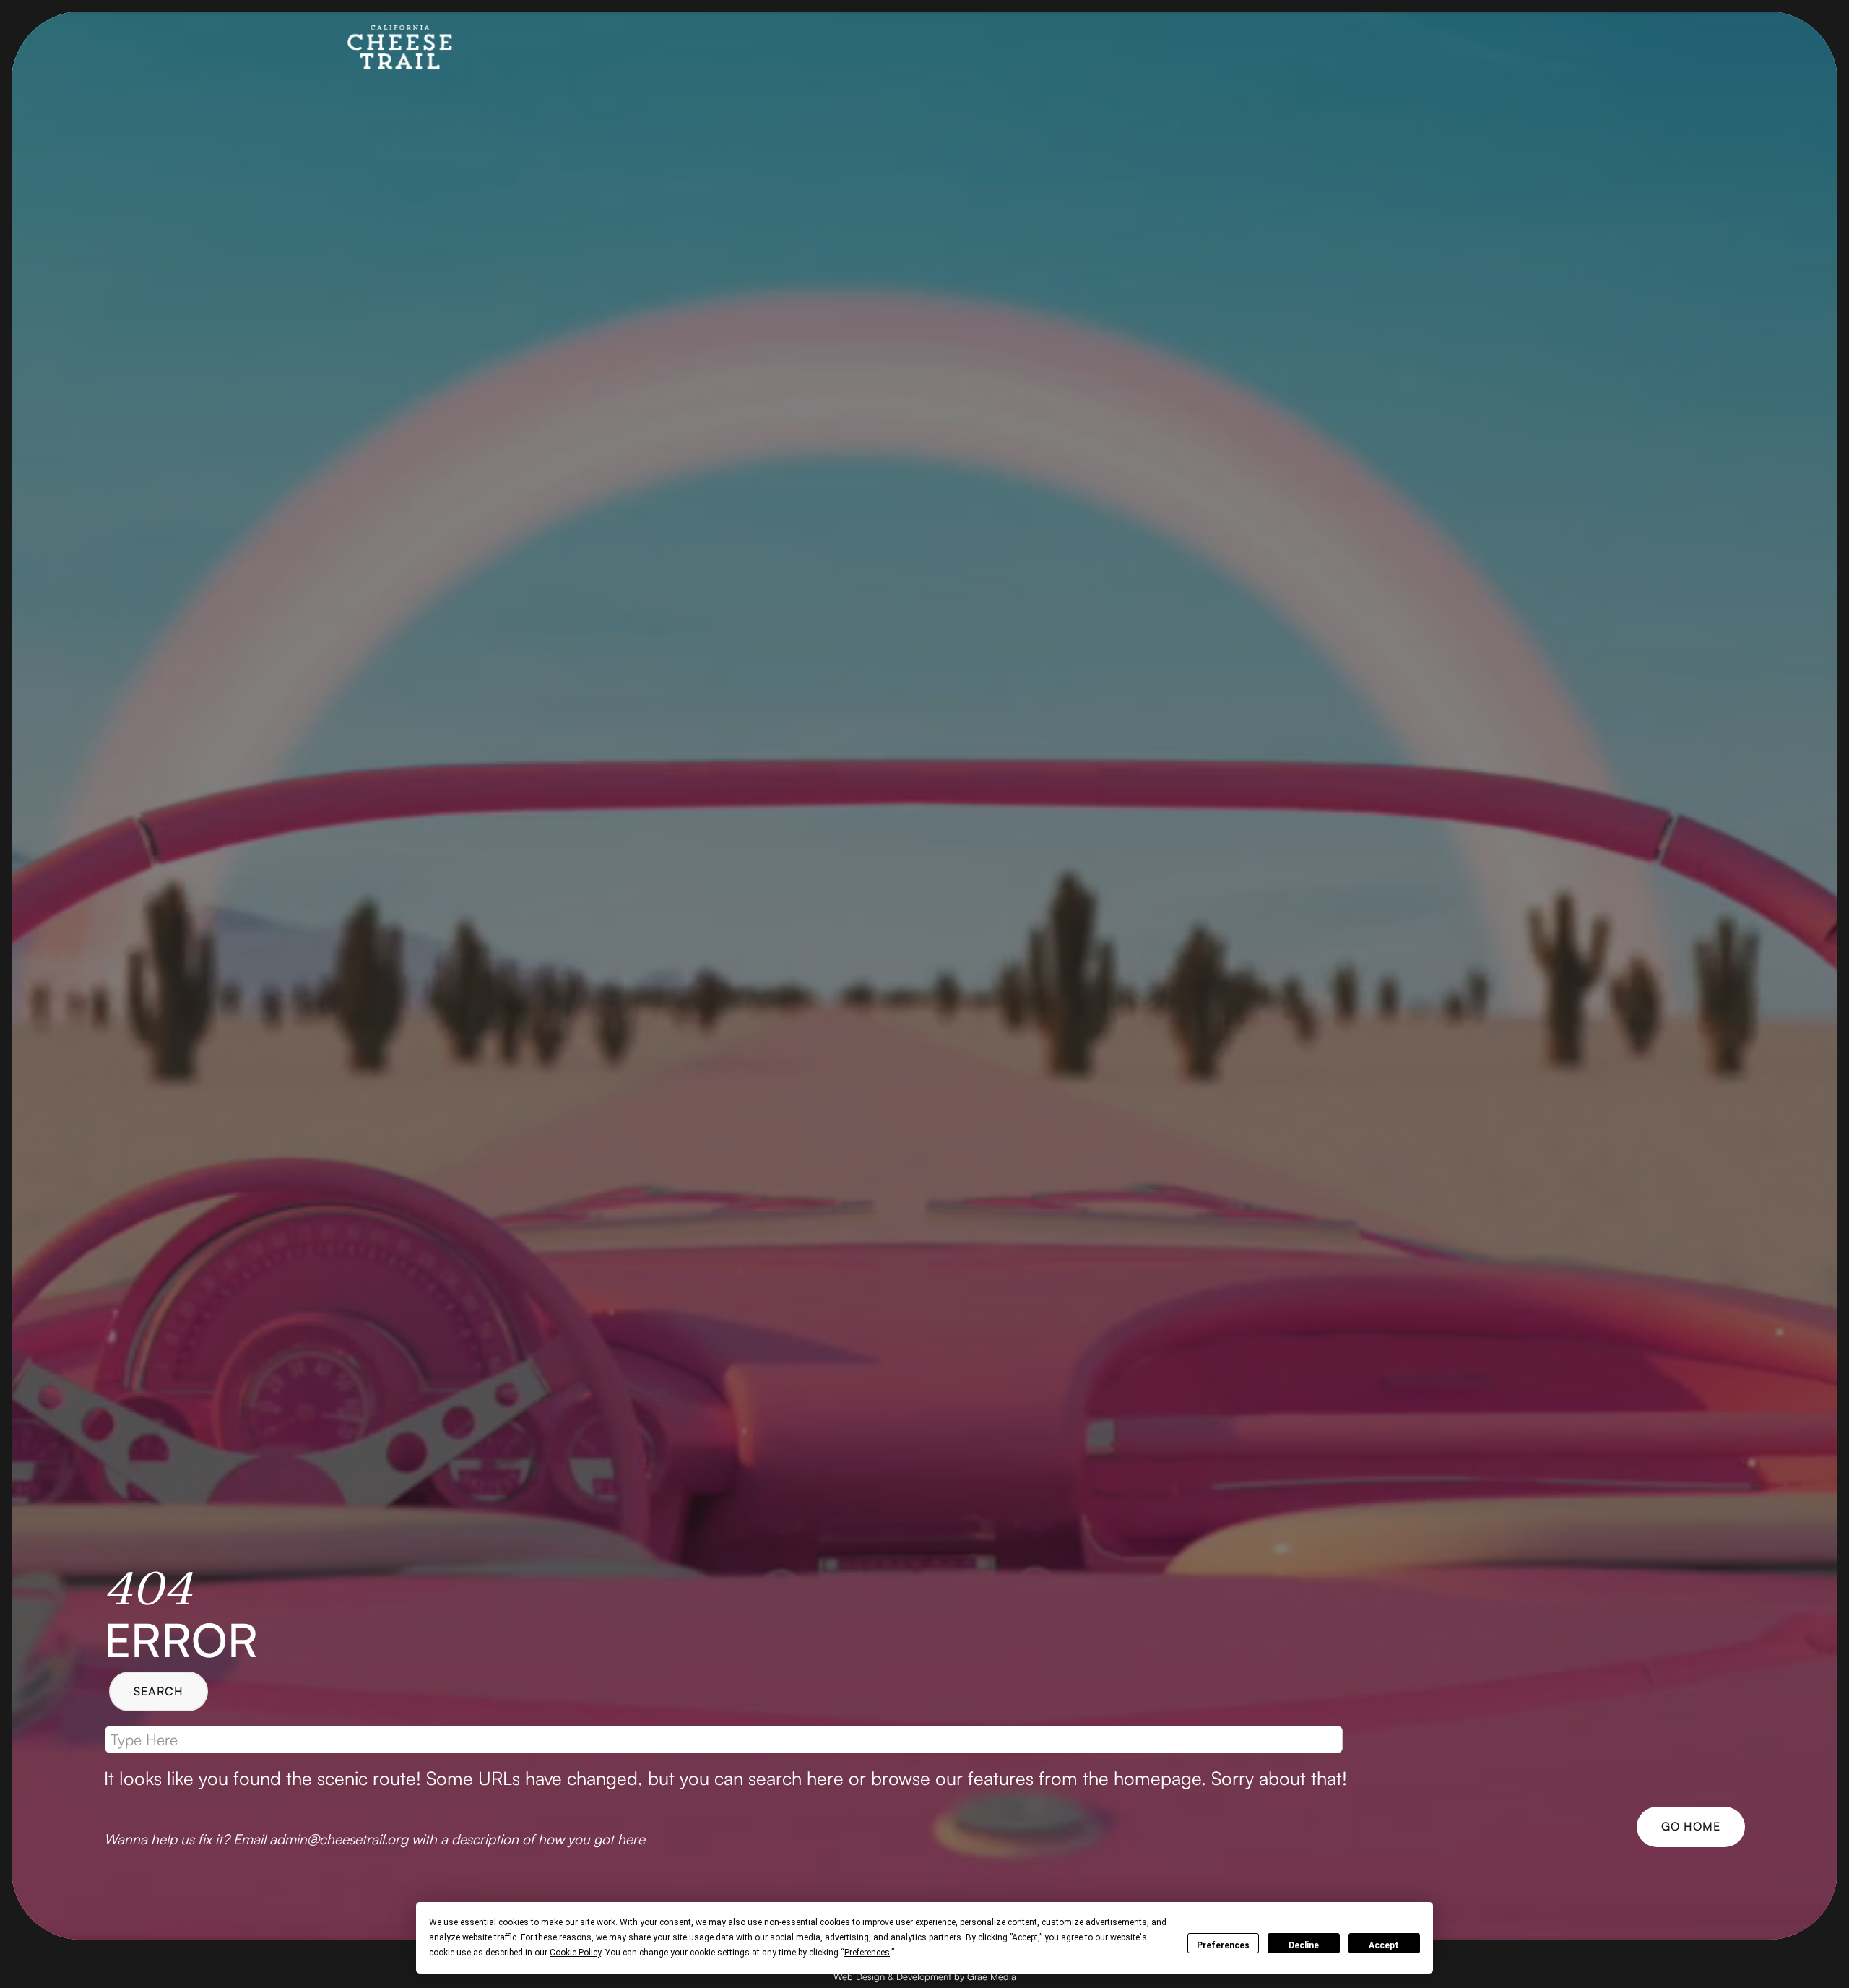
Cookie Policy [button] (575, 1953)
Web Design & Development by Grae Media (925, 1976)
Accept (1384, 1945)
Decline (1304, 1945)
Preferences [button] (867, 1953)
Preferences (1223, 1945)
